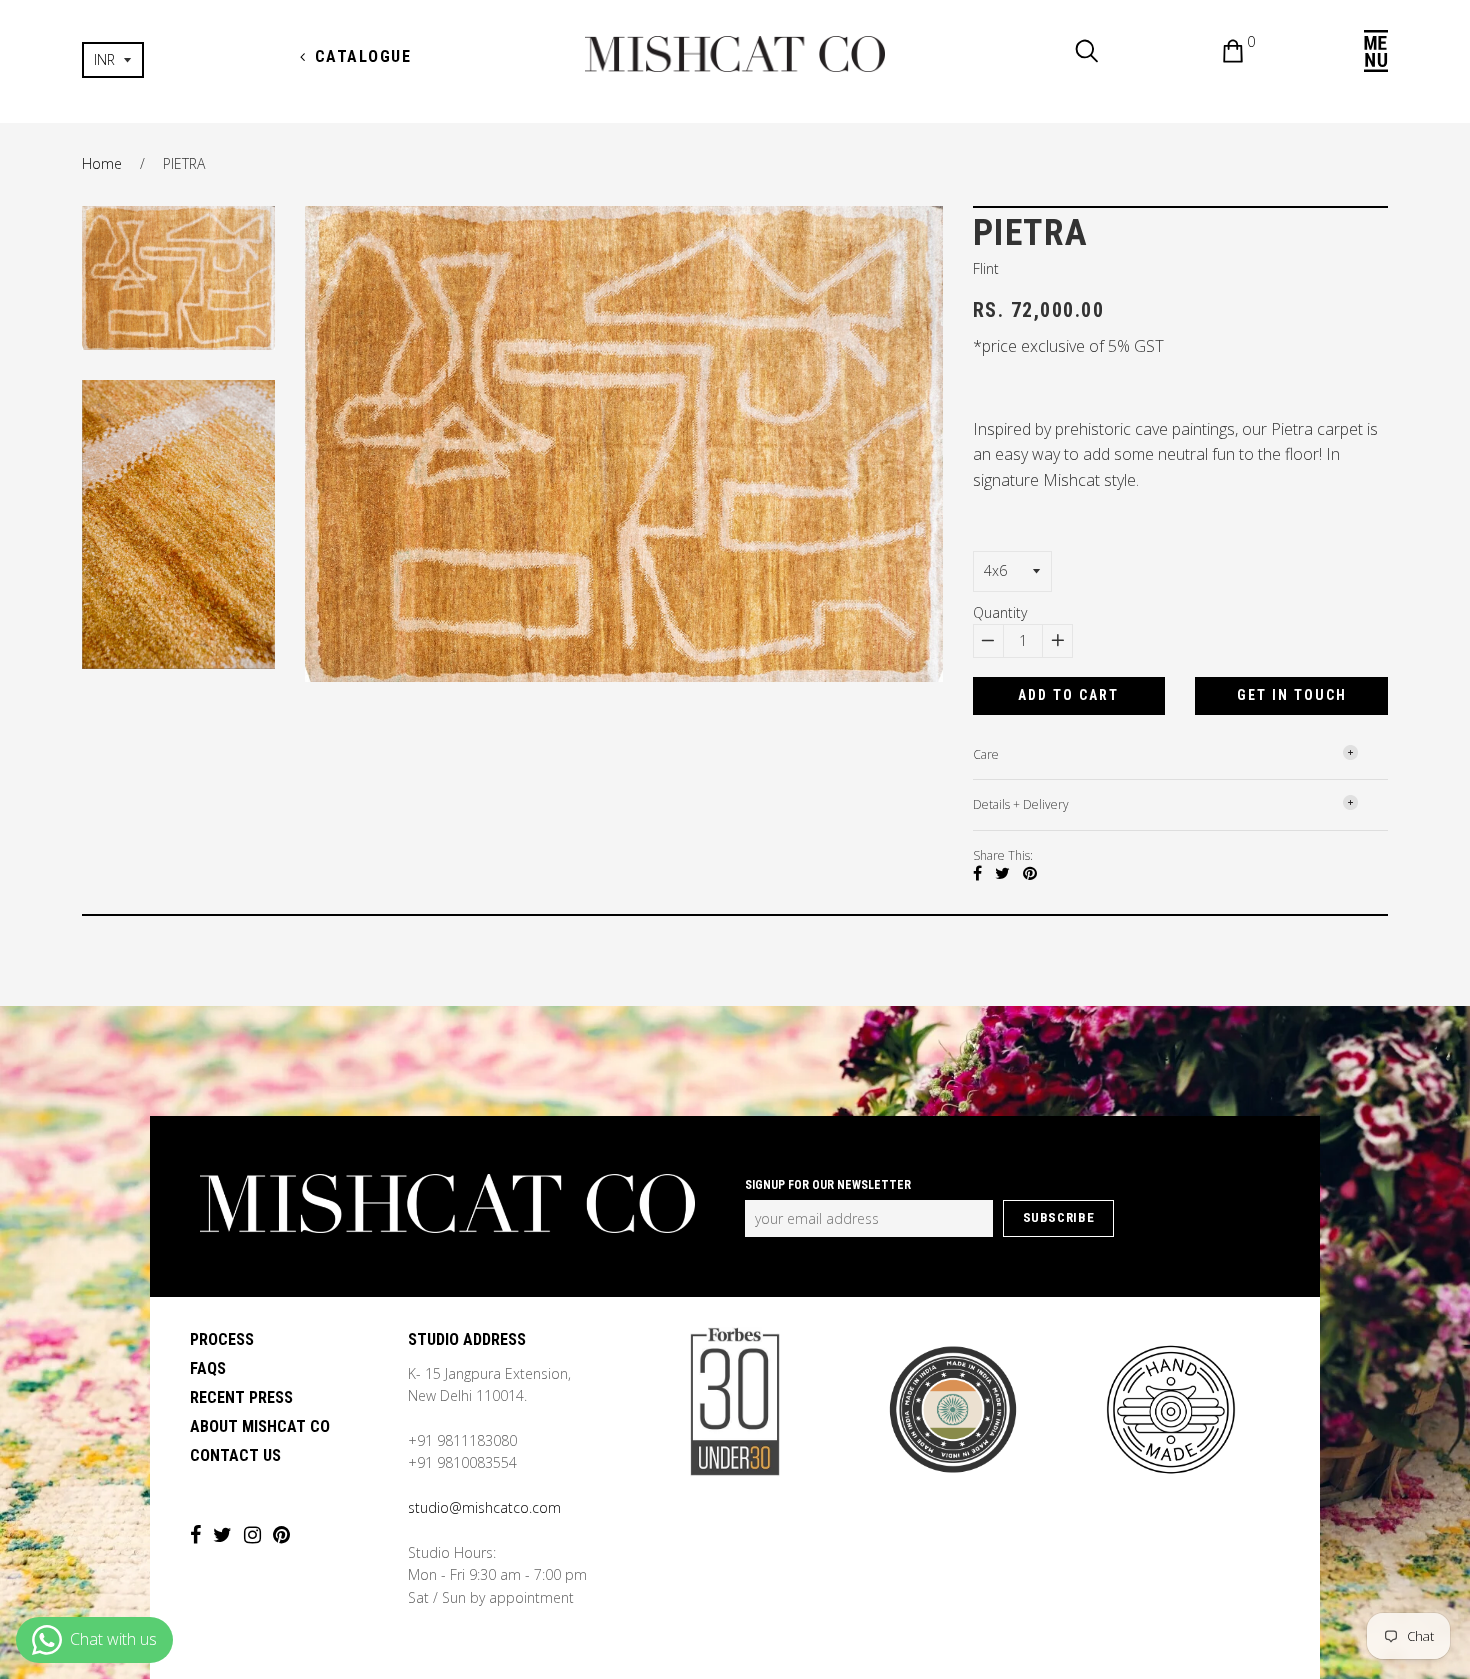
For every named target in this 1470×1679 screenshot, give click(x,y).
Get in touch (1292, 695)
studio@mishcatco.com (484, 1507)
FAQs (208, 1368)
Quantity (1000, 612)
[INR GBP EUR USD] (178, 60)
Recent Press (241, 1397)
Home (102, 163)
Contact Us (235, 1455)
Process (222, 1339)
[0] (1218, 54)
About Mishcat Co (260, 1426)
